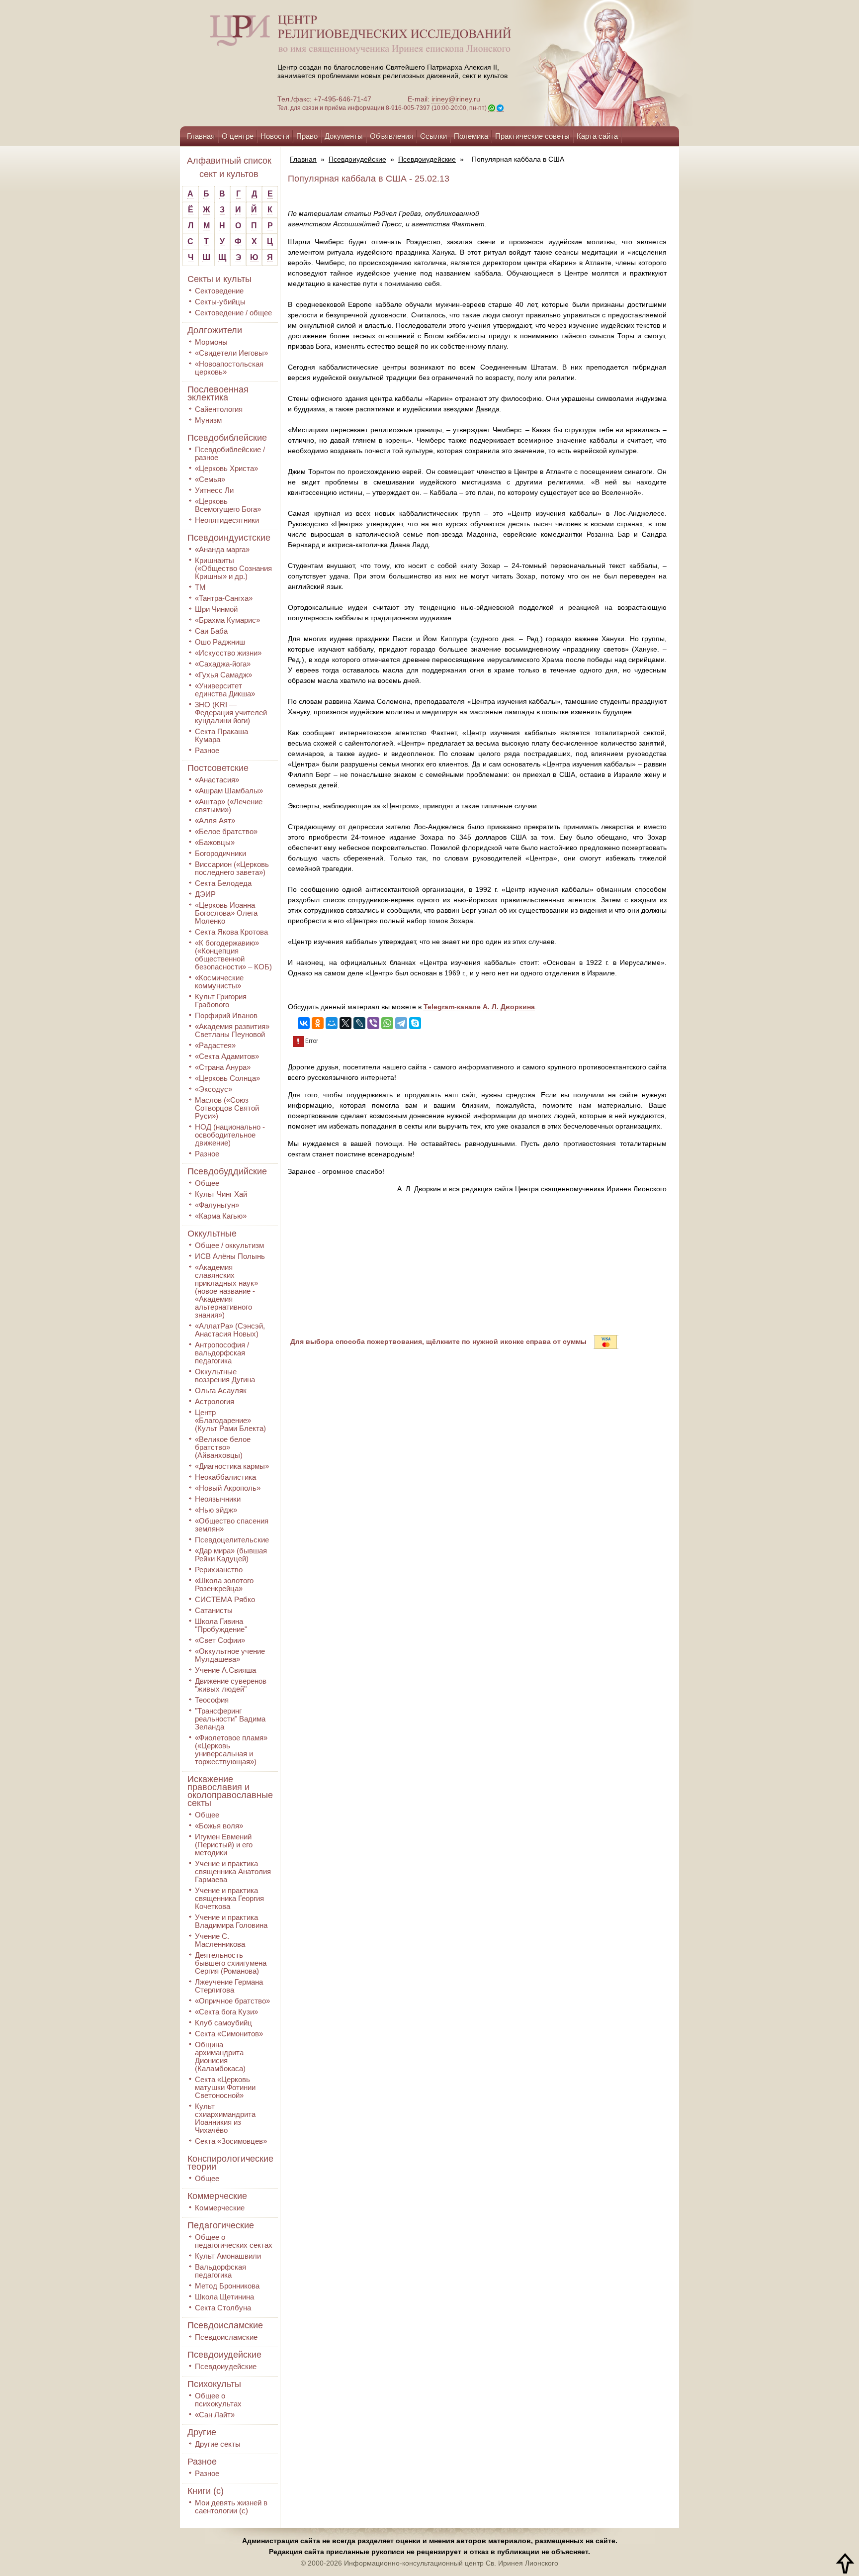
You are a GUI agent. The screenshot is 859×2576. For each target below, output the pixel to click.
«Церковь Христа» (226, 468)
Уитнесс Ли (214, 490)
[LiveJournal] (359, 1023)
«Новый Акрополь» (228, 1488)
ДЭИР (205, 894)
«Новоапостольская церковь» (229, 368)
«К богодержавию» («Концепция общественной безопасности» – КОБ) (233, 955)
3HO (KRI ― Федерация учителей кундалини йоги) (231, 713)
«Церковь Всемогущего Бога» (228, 505)
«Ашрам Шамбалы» (229, 791)
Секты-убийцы (220, 302)
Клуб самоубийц (223, 2023)
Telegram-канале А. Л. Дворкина (479, 1007)
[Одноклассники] (318, 1023)
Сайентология (219, 409)
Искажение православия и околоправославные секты (230, 1791)
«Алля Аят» (215, 820)
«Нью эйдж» (216, 1510)
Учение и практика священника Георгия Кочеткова (229, 1898)
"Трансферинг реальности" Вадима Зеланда (230, 1719)
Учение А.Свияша (225, 1670)
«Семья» (210, 479)
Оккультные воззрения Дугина (225, 1376)
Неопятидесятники (227, 520)
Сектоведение (219, 291)
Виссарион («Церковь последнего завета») (232, 868)
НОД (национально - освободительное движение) (230, 1135)
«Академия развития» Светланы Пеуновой (232, 1030)
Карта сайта (597, 136)
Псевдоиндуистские (229, 538)
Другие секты (218, 2444)
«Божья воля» (219, 1826)
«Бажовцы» (215, 842)
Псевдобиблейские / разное (230, 453)
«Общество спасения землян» (232, 1525)
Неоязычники (218, 1499)
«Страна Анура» (223, 1067)
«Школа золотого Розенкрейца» (224, 1584)
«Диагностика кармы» (232, 1466)
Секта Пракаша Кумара (221, 735)
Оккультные (212, 1234)
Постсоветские (218, 768)
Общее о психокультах (218, 2400)
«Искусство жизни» (228, 653)
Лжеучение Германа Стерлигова (229, 1986)
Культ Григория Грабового (221, 1001)
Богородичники (220, 853)
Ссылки (433, 136)
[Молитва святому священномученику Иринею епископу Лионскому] (575, 63)
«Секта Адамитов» (227, 1056)
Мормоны (211, 342)
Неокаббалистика (225, 1477)
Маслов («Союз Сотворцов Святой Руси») (227, 1108)
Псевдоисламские (225, 2325)
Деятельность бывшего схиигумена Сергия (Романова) (231, 1963)
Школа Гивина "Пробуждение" (221, 1625)
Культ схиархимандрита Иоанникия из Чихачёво (225, 2118)
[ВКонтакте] (304, 1023)
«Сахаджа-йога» (223, 664)
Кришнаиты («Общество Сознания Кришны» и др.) (233, 568)
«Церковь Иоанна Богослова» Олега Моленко (226, 913)
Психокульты (214, 2384)
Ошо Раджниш (220, 642)
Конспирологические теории (230, 2163)
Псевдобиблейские (227, 438)
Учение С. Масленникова (220, 1940)
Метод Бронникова (227, 2286)
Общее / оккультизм (229, 1245)
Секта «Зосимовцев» (231, 2141)
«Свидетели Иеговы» (231, 353)
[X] (345, 1023)
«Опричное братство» (232, 2001)
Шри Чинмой (216, 609)
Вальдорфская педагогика (220, 2271)
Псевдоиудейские (224, 2355)
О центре (238, 136)
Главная (201, 136)
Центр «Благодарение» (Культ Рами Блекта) (230, 1420)
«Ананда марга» (222, 549)
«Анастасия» (217, 780)
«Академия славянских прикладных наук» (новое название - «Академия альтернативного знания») (226, 1291)
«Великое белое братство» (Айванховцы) (223, 1447)
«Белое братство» (226, 831)
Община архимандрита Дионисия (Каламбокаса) (220, 2056)
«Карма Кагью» (221, 1216)
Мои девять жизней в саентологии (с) (231, 2507)
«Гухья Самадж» (223, 675)
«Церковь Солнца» (227, 1078)
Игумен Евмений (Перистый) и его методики (224, 1845)
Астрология (215, 1401)
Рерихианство (219, 1570)
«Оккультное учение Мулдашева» (230, 1655)
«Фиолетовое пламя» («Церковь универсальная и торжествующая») (231, 1750)
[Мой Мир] (332, 1023)
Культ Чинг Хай (221, 1194)
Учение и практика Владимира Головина (231, 1921)
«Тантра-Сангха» (224, 598)
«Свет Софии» (220, 1640)
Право (307, 136)
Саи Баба (211, 631)
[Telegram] (401, 1023)
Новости (275, 136)
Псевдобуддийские (227, 1171)
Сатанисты (214, 1610)
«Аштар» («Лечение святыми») (229, 806)
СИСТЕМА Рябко (225, 1599)
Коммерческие (217, 2196)
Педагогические (221, 2225)
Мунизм (208, 420)
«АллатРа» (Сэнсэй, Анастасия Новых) (230, 1330)
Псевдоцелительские (232, 1540)
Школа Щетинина (224, 2297)
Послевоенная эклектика (218, 393)
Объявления (391, 136)
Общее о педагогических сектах (234, 2241)
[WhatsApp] (387, 1023)
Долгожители (215, 330)
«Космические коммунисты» (219, 982)
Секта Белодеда (223, 883)
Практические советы (532, 136)
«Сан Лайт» (215, 2415)
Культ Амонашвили (228, 2256)
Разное (207, 750)
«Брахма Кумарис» (227, 620)
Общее (207, 1183)
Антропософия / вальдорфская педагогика (222, 1353)
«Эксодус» (214, 1089)
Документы (344, 136)
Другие (202, 2432)
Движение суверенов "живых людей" (231, 1685)
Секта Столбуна (223, 2308)
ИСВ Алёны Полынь (230, 1256)
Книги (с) (206, 2491)
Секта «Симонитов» (229, 2034)
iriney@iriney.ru (456, 99)
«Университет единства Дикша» (225, 690)
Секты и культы (219, 279)
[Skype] (415, 1023)
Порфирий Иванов (226, 1015)
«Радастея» (215, 1045)
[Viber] (373, 1023)
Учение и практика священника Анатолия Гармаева (233, 1871)
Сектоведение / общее (233, 313)
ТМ (200, 587)
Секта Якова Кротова (231, 932)
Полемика (471, 136)
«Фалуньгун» (217, 1205)
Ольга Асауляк (221, 1390)
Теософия (212, 1700)
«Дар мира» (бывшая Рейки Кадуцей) (231, 1555)
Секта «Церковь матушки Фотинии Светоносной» (225, 2087)
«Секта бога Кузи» (226, 2012)
